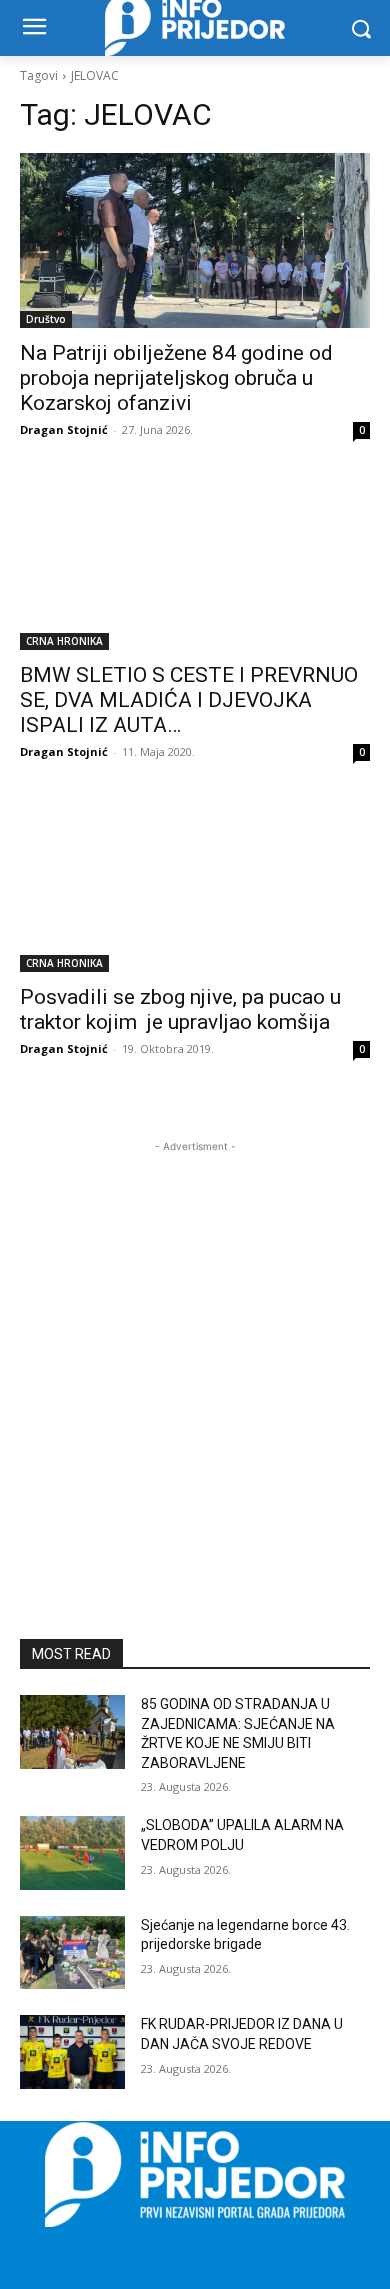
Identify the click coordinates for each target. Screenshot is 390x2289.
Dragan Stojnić (64, 429)
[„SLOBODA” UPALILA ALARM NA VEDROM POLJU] (72, 1853)
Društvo (46, 319)
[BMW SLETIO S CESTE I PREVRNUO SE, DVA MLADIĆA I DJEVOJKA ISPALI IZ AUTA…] (195, 562)
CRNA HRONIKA (64, 641)
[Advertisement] (195, 1352)
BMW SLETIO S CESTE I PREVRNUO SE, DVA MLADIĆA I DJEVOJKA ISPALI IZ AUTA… (189, 700)
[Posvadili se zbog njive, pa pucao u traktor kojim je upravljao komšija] (195, 884)
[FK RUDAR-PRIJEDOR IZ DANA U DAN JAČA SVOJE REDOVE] (72, 2052)
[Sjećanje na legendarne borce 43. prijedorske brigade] (72, 1953)
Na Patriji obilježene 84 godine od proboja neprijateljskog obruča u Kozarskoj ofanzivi (176, 378)
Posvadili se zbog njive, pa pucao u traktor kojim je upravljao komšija (180, 1009)
